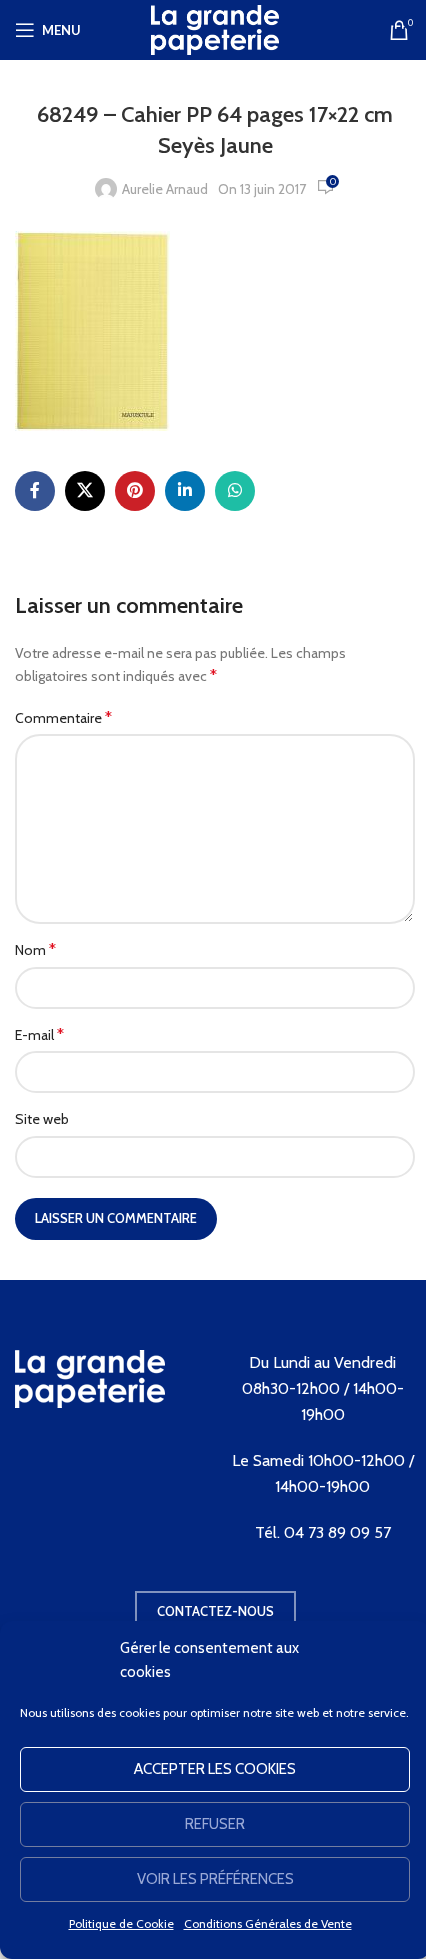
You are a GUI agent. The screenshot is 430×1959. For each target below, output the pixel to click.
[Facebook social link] (35, 491)
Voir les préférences (215, 1879)
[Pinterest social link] (135, 491)
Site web (42, 1119)
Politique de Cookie (121, 1923)
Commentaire (63, 717)
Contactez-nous (215, 1611)
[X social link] (85, 491)
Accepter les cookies (215, 1769)
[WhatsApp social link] (235, 491)
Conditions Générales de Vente (268, 1923)
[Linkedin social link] (185, 491)
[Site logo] (215, 28)
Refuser (215, 1824)
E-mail (39, 1034)
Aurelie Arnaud (165, 189)
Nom (35, 949)
